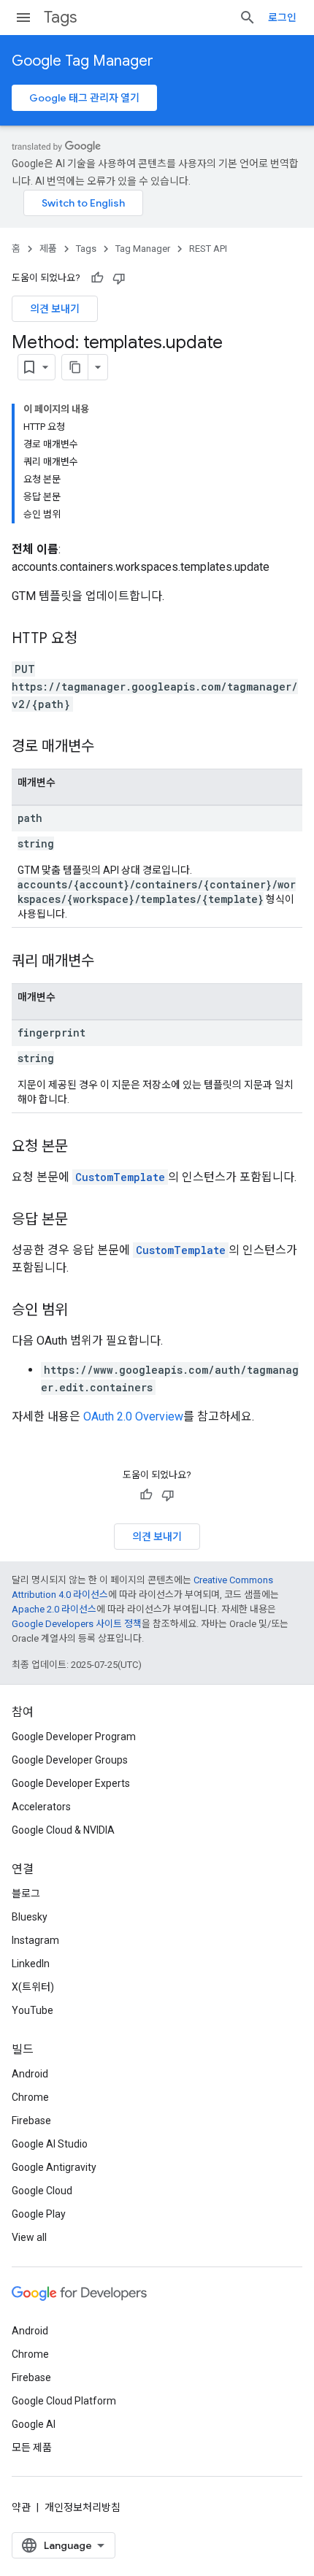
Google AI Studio (50, 2144)
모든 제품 (32, 2448)
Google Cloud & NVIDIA (63, 1830)
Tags (60, 17)
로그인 (282, 18)
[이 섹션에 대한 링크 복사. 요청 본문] (83, 1147)
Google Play (39, 2214)
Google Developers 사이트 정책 (77, 1624)
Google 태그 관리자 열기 (84, 98)
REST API (208, 249)
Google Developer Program (74, 1737)
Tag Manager (143, 249)
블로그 (26, 1893)
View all (29, 2237)
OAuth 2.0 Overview (133, 1416)
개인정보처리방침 (83, 2507)
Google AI (34, 2424)
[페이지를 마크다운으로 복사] (75, 367)
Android (30, 2074)
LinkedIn (31, 1964)
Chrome (30, 2097)
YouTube (32, 2010)
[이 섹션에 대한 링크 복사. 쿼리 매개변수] (109, 962)
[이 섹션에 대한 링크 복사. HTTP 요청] (92, 639)
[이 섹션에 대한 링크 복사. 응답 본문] (83, 1220)
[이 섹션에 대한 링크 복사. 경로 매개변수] (109, 747)
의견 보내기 (55, 309)
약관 (21, 2507)
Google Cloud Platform (64, 2401)
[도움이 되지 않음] (119, 278)
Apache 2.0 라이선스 (54, 1609)
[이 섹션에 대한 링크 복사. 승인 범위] (83, 1311)
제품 (48, 249)
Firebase (31, 2121)
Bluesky (30, 1917)
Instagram (35, 1940)
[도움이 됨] (97, 278)
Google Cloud (42, 2191)
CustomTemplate (120, 1177)
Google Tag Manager (83, 61)
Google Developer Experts (71, 1783)
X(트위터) (33, 1987)
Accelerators (41, 1807)
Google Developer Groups (70, 1760)
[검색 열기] (248, 18)
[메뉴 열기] (23, 18)
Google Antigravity (54, 2167)
